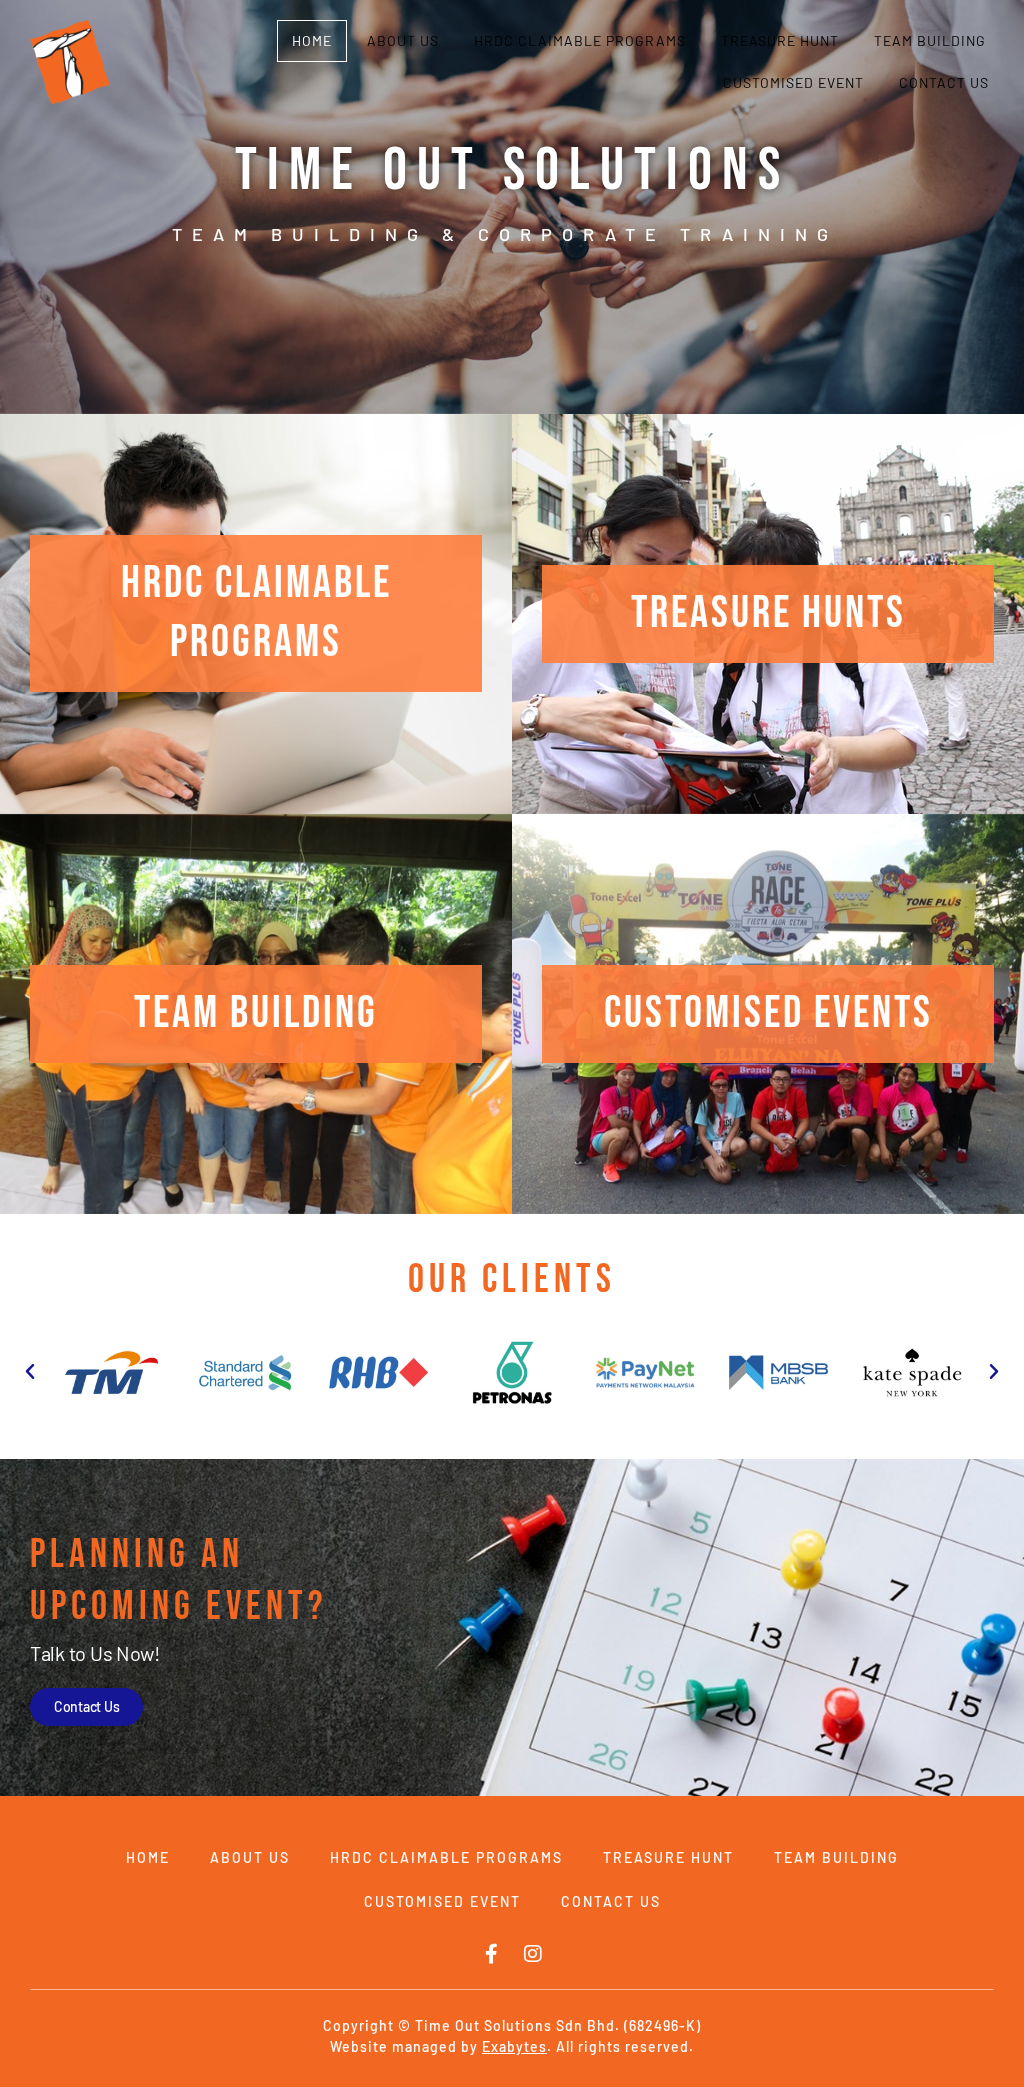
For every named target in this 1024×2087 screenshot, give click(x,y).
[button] (30, 1372)
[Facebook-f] (491, 1954)
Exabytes (514, 2046)
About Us (403, 40)
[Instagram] (533, 1954)
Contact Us (944, 82)
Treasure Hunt (780, 40)
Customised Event (793, 82)
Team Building (930, 40)
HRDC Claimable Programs (580, 40)
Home (312, 40)
